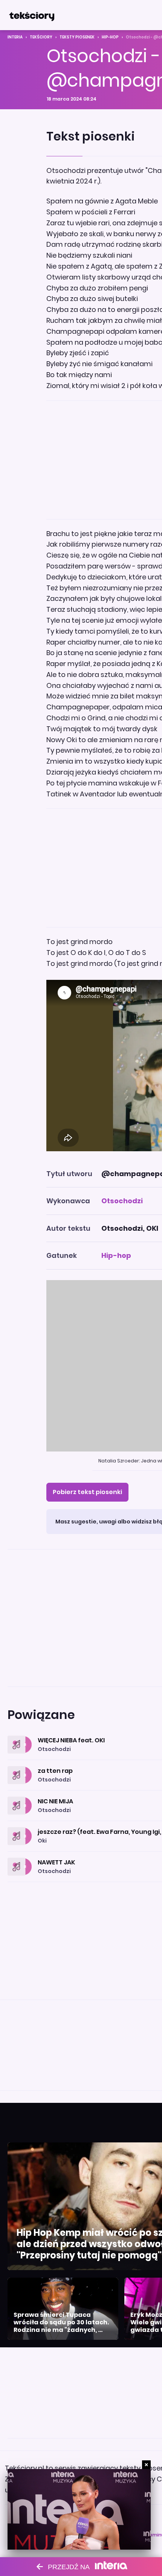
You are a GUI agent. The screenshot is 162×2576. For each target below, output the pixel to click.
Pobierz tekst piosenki (87, 1492)
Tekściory (41, 37)
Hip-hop (110, 37)
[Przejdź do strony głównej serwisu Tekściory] (32, 15)
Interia (15, 37)
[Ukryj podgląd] (146, 2465)
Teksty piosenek (77, 37)
